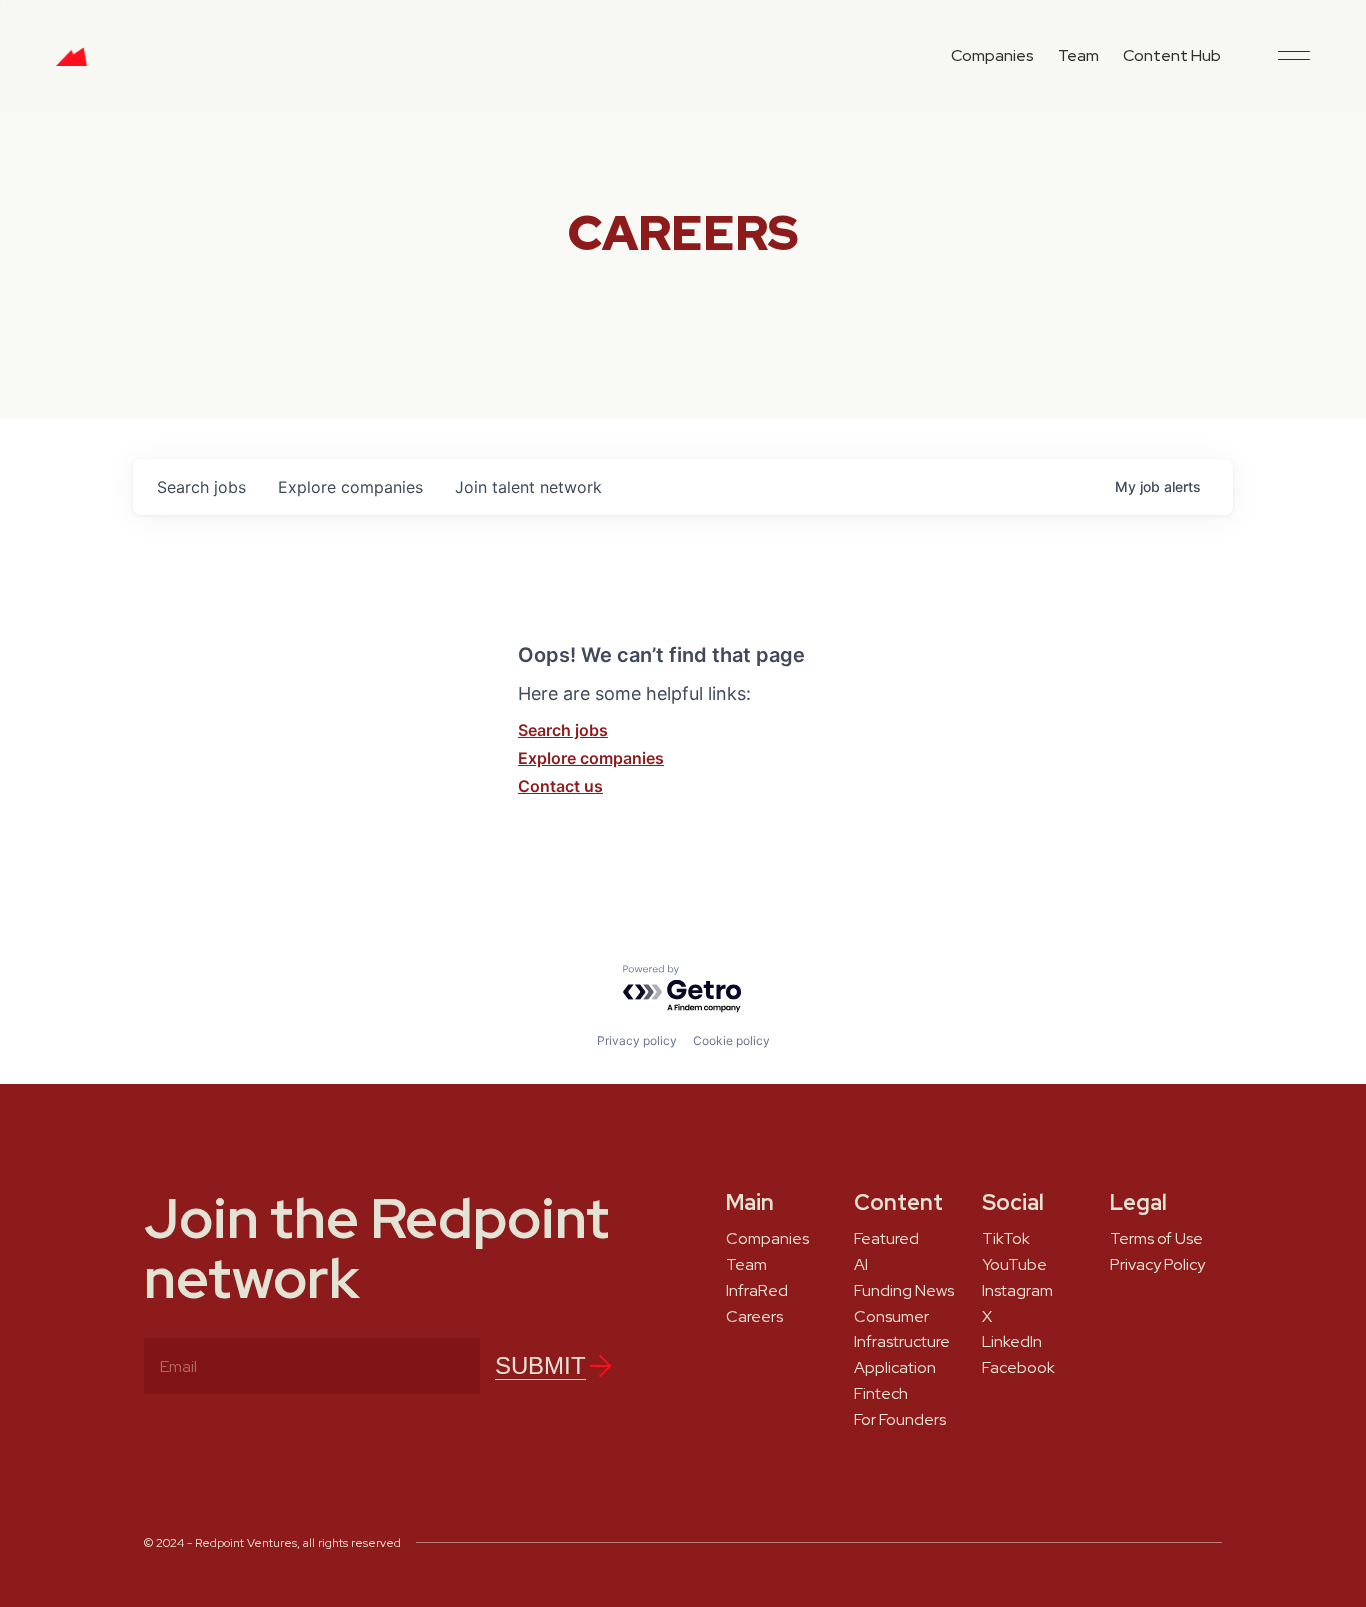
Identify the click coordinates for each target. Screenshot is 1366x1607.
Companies (992, 55)
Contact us (560, 786)
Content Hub (1172, 55)
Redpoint (71, 64)
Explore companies (591, 758)
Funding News (904, 1291)
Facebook (1018, 1368)
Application (895, 1368)
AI (861, 1265)
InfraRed (757, 1291)
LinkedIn (1012, 1342)
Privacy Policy (1157, 1265)
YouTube (1014, 1265)
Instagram (1017, 1291)
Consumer (891, 1317)
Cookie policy (731, 1040)
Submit (540, 1365)
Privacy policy (637, 1040)
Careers (754, 1317)
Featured (886, 1239)
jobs (201, 487)
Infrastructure (902, 1342)
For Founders (900, 1420)
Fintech (881, 1394)
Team (1078, 55)
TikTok (1006, 1239)
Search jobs (563, 730)
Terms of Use (1156, 1239)
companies (350, 487)
